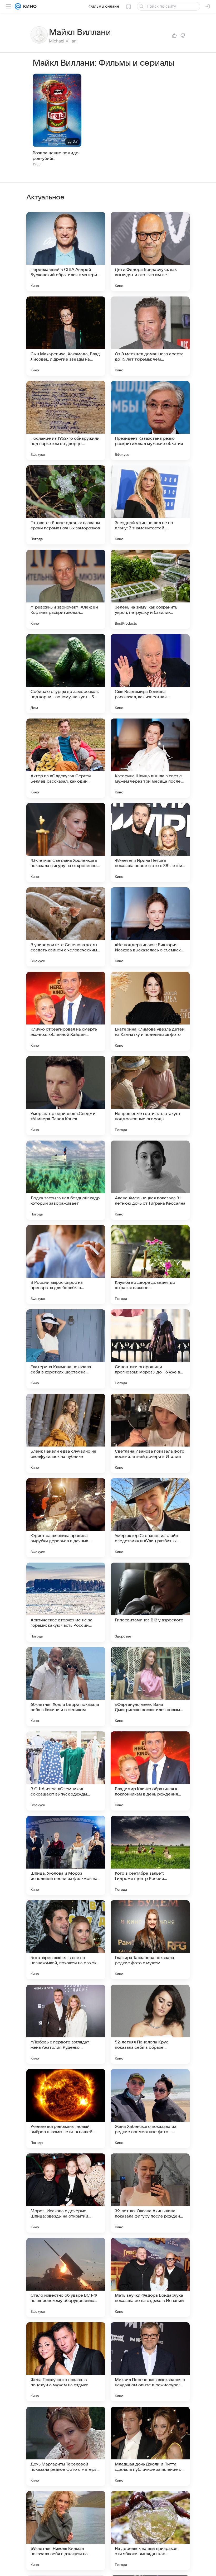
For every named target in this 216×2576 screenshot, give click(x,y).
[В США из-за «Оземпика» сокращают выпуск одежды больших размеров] (66, 1771)
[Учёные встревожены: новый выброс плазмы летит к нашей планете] (66, 2109)
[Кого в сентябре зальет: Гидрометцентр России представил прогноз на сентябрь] (150, 1855)
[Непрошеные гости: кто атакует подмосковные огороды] (150, 1096)
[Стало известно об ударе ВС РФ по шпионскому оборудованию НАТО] (66, 2277)
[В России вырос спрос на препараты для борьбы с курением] (66, 1265)
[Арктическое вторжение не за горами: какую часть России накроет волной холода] (66, 1602)
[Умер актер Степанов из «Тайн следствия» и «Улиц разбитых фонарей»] (150, 1518)
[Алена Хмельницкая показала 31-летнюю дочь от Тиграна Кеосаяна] (150, 1180)
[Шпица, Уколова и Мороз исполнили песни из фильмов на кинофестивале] (66, 1855)
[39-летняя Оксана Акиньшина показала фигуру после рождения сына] (150, 2193)
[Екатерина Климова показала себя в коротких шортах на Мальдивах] (66, 1349)
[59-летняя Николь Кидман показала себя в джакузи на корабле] (66, 2531)
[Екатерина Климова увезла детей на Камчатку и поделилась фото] (150, 1011)
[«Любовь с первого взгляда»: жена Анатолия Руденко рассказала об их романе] (66, 2024)
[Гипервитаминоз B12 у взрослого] (150, 1602)
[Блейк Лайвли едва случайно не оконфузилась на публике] (66, 1433)
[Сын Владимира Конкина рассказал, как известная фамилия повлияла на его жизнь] (150, 674)
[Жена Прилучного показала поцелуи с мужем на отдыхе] (66, 2362)
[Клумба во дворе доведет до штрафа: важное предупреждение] (150, 1265)
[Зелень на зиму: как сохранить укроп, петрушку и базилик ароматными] (150, 589)
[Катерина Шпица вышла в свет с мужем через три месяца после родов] (150, 758)
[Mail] (18, 6)
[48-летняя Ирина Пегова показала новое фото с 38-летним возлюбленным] (150, 842)
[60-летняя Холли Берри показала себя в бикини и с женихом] (66, 1687)
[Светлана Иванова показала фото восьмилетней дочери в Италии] (150, 1433)
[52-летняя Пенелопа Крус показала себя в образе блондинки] (150, 2024)
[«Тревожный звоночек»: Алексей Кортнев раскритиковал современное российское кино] (66, 589)
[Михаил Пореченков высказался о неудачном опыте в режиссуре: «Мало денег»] (150, 2362)
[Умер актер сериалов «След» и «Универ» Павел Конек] (66, 1096)
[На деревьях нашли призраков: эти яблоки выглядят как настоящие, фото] (150, 2531)
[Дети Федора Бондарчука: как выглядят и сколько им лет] (150, 252)
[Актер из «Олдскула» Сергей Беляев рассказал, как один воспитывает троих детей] (66, 758)
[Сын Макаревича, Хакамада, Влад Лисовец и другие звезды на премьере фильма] (66, 336)
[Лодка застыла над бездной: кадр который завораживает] (66, 1180)
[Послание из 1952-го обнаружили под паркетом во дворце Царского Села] (66, 420)
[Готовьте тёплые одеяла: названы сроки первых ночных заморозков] (66, 505)
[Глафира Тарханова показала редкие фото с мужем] (150, 1940)
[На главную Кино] (29, 6)
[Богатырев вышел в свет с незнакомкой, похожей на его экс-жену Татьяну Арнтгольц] (66, 1940)
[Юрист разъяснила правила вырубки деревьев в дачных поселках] (66, 1518)
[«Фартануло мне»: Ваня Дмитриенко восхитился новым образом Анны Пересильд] (150, 1687)
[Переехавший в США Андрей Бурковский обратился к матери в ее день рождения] (66, 252)
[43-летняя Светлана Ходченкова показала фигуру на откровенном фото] (66, 842)
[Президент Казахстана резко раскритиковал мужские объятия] (150, 420)
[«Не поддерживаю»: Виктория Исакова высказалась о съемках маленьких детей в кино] (150, 927)
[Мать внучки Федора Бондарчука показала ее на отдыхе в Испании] (150, 2277)
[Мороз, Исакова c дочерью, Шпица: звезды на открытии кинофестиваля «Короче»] (66, 2193)
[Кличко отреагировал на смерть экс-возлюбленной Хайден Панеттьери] (66, 1011)
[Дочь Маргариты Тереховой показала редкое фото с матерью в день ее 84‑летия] (66, 2446)
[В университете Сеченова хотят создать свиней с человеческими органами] (66, 927)
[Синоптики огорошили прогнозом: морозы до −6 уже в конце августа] (150, 1349)
